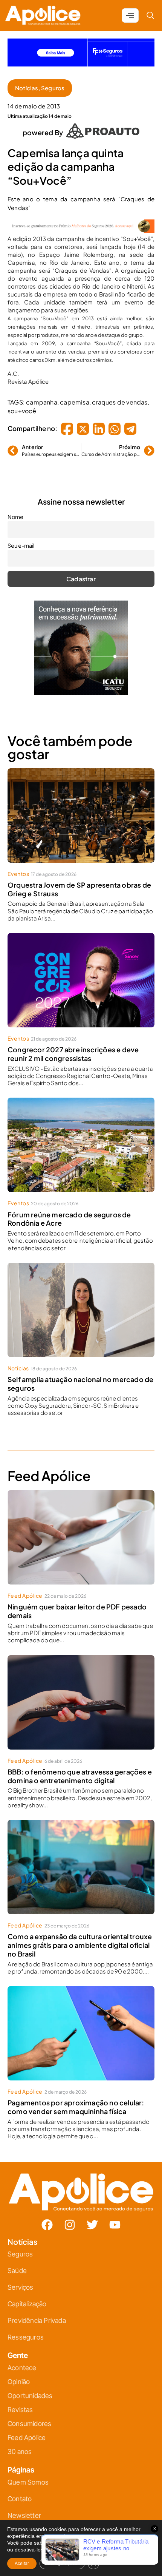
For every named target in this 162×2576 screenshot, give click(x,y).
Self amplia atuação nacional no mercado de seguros (80, 1378)
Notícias (27, 82)
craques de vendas (120, 396)
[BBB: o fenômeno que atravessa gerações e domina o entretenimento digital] (81, 1696)
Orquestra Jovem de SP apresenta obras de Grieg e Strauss (79, 883)
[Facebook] (47, 2219)
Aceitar (22, 2564)
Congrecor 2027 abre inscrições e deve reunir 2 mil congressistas (73, 1048)
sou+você (22, 405)
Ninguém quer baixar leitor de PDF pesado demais (77, 1605)
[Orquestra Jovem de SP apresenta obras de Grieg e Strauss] (81, 809)
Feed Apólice (25, 1589)
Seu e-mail (21, 539)
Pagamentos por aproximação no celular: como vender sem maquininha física (76, 2101)
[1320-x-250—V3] (81, 58)
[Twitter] (92, 2219)
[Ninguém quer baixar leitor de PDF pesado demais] (81, 1531)
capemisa (75, 396)
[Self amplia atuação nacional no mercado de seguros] (81, 1304)
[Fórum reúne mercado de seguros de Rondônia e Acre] (81, 1139)
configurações (71, 2550)
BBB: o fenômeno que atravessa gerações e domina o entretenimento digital (80, 1770)
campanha (42, 396)
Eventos (18, 868)
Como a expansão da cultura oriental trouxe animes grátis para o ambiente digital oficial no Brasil (80, 1939)
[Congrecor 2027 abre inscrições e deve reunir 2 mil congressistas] (81, 974)
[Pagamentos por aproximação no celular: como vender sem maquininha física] (81, 2027)
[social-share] (67, 423)
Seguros (53, 82)
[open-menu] (130, 9)
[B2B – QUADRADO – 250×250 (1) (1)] (81, 686)
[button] (150, 9)
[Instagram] (70, 2219)
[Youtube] (115, 2219)
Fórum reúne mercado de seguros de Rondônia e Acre (69, 1213)
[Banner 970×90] (81, 225)
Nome (15, 511)
